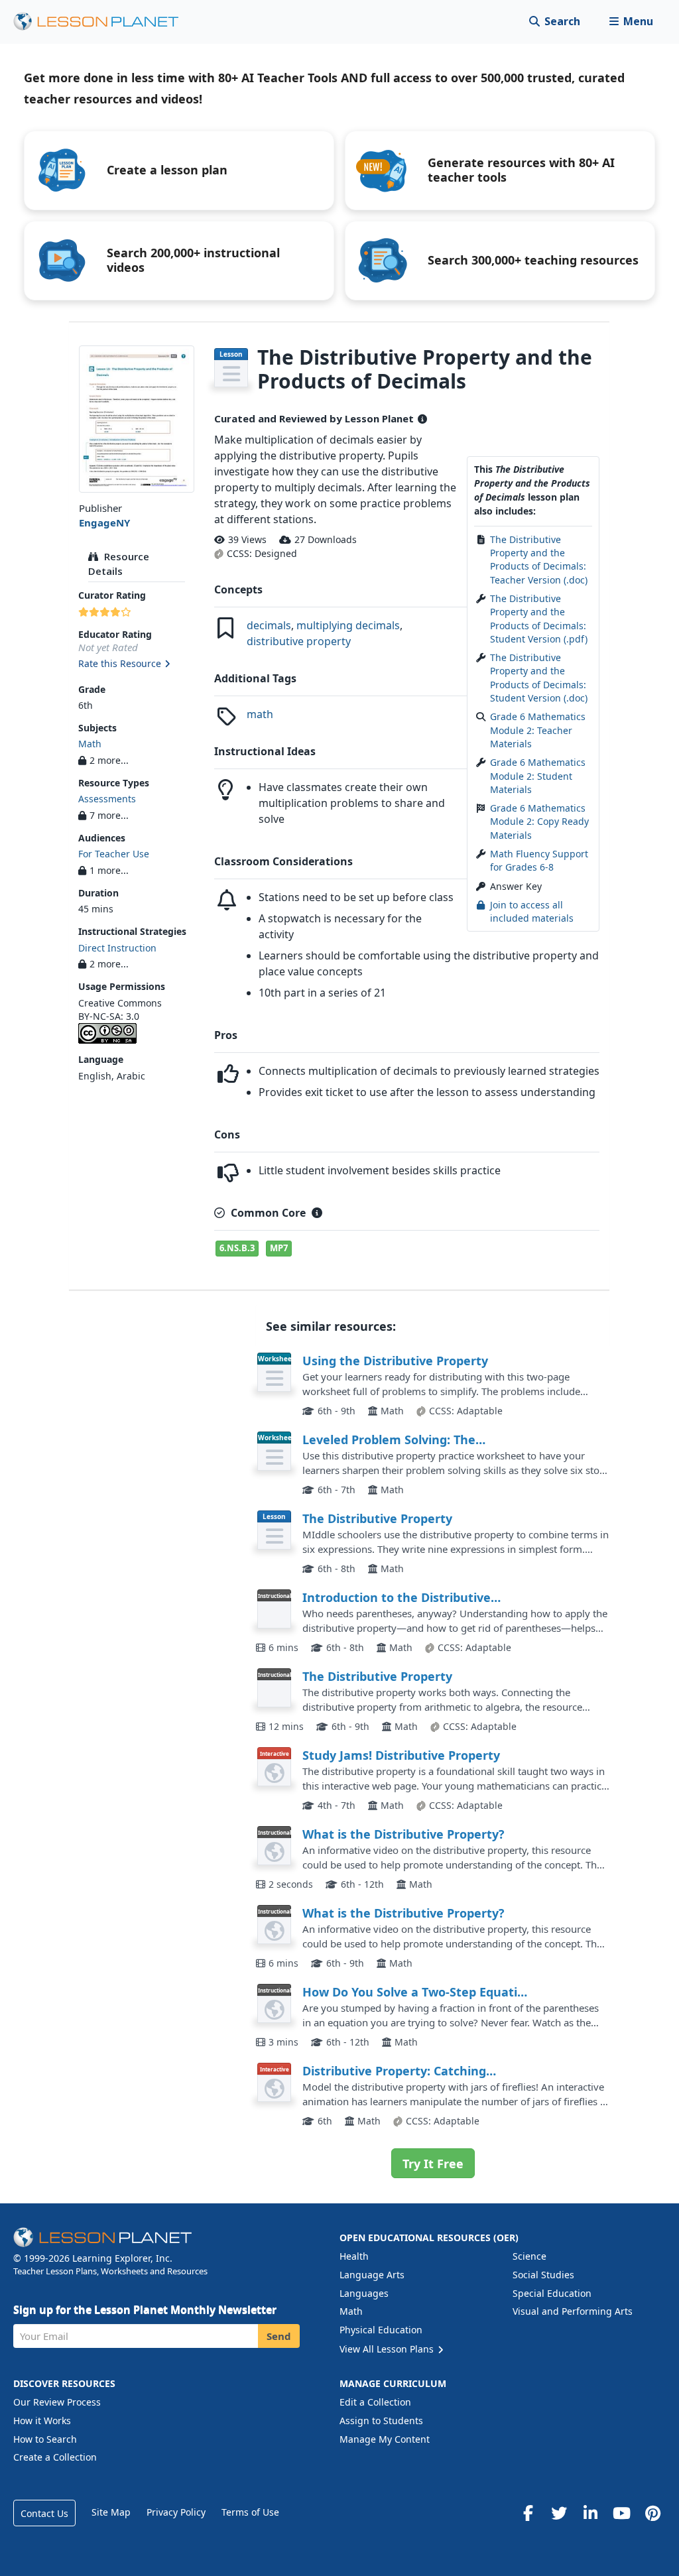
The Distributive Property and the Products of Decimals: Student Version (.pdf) (539, 619)
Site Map (111, 2512)
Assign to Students (381, 2421)
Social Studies (543, 2275)
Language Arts (372, 2275)
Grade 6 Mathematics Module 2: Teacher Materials (538, 730)
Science (529, 2256)
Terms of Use (250, 2512)
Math (90, 744)
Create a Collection (55, 2457)
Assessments (107, 799)
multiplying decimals (348, 625)
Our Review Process (57, 2402)
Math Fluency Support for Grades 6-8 (539, 860)
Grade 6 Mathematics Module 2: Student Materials (538, 776)
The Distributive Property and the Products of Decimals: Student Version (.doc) (539, 678)
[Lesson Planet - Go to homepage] (103, 22)
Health (354, 2256)
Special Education (552, 2293)
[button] (631, 22)
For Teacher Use (114, 854)
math (260, 714)
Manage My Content (385, 2439)
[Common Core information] (317, 1213)
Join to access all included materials (532, 911)
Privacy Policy (176, 2512)
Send (279, 2336)
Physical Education (381, 2330)
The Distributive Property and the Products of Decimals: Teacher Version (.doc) (539, 560)
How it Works (42, 2421)
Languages (364, 2293)
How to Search (45, 2439)
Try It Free (433, 2164)
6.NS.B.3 (237, 1248)
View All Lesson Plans (388, 2349)
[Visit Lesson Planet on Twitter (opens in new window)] (559, 2513)
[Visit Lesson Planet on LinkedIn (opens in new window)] (590, 2513)
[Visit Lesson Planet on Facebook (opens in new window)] (528, 2513)
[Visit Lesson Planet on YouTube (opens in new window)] (621, 2513)
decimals (269, 625)
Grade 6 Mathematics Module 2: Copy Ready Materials (539, 822)
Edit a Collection (375, 2402)
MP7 (279, 1248)
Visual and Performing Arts (573, 2311)
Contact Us (44, 2513)
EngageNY (104, 522)
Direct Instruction (117, 948)
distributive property (299, 641)
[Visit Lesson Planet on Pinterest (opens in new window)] (652, 2513)
